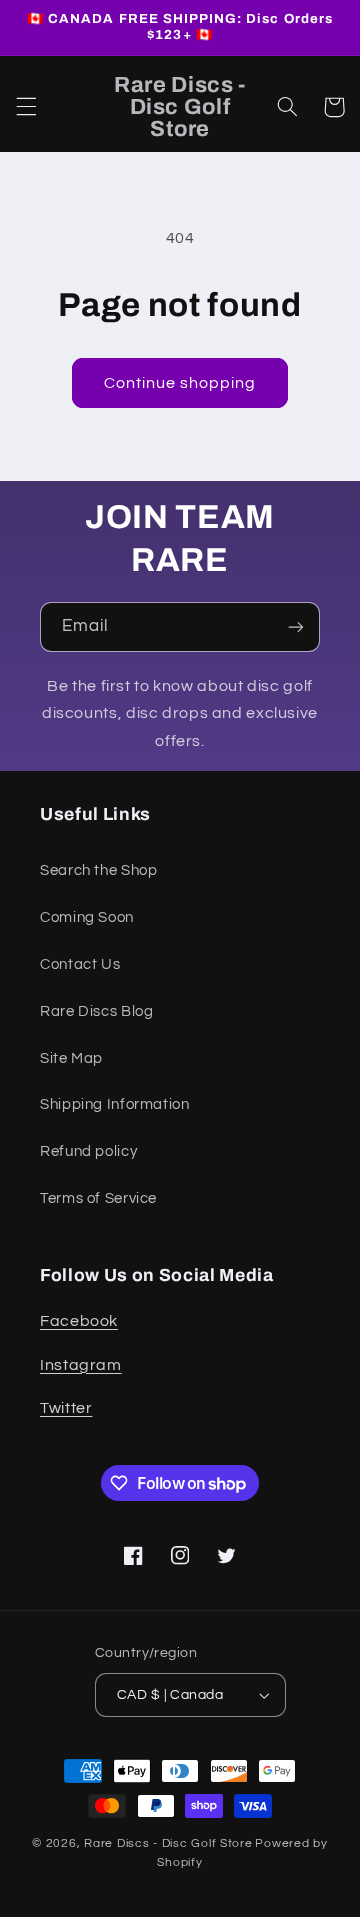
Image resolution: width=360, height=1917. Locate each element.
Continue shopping (180, 383)
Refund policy (88, 1151)
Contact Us (80, 964)
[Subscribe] (296, 626)
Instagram (81, 1365)
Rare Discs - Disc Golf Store (168, 1843)
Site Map (71, 1058)
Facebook (79, 1321)
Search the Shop (98, 870)
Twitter (66, 1408)
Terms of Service (98, 1198)
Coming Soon (87, 917)
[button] (26, 107)
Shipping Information (115, 1104)
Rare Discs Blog (96, 1011)
